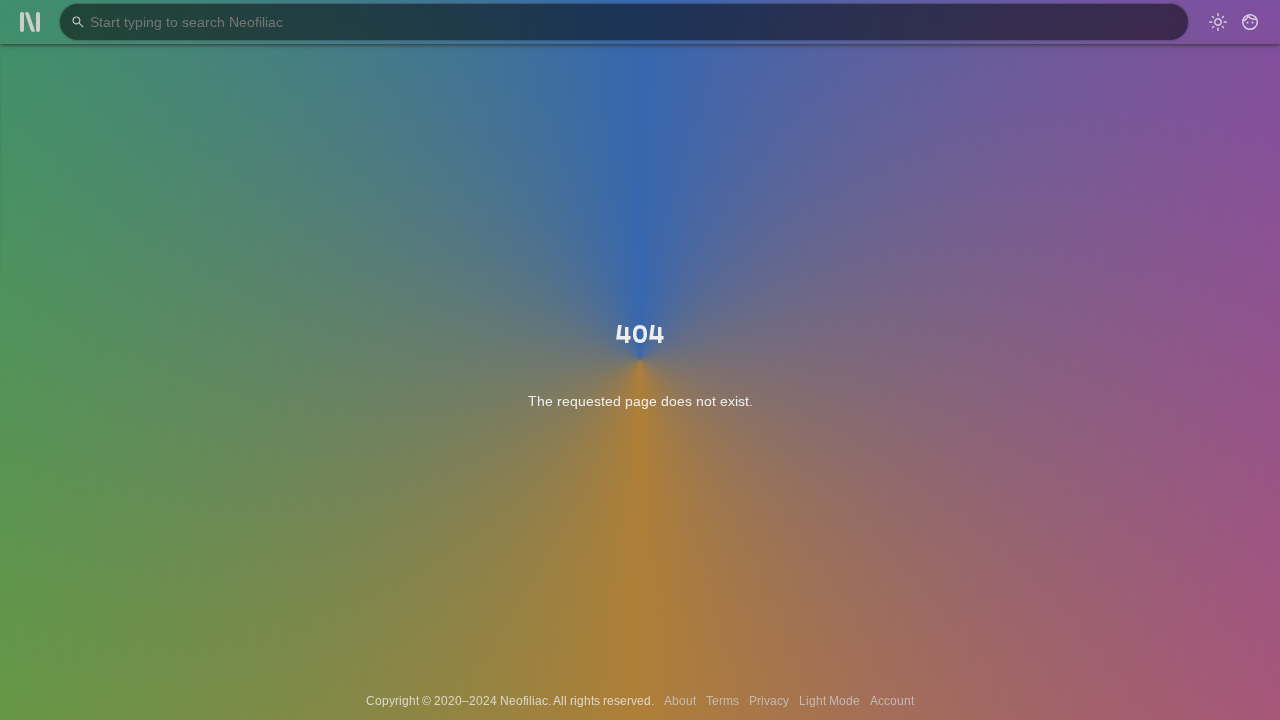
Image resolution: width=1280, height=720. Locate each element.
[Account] (1250, 22)
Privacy (769, 701)
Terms (722, 701)
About (680, 701)
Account (892, 701)
